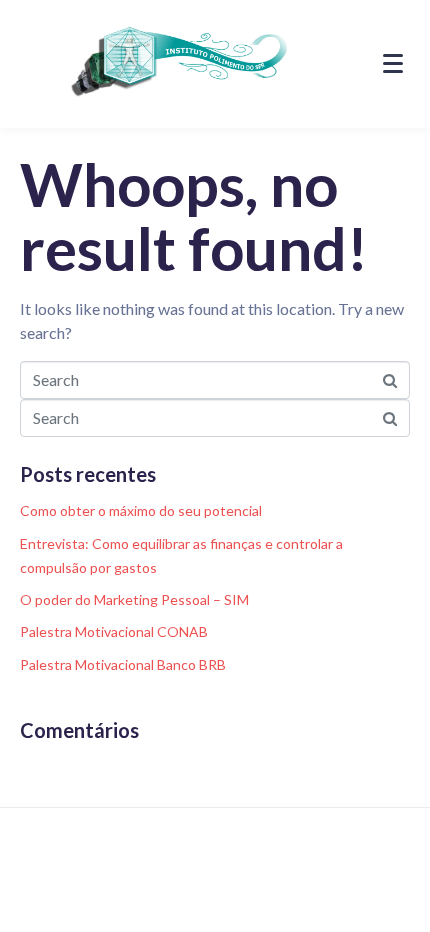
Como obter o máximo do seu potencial (141, 510)
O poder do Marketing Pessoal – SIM (134, 599)
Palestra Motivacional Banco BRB (123, 664)
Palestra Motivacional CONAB (114, 631)
